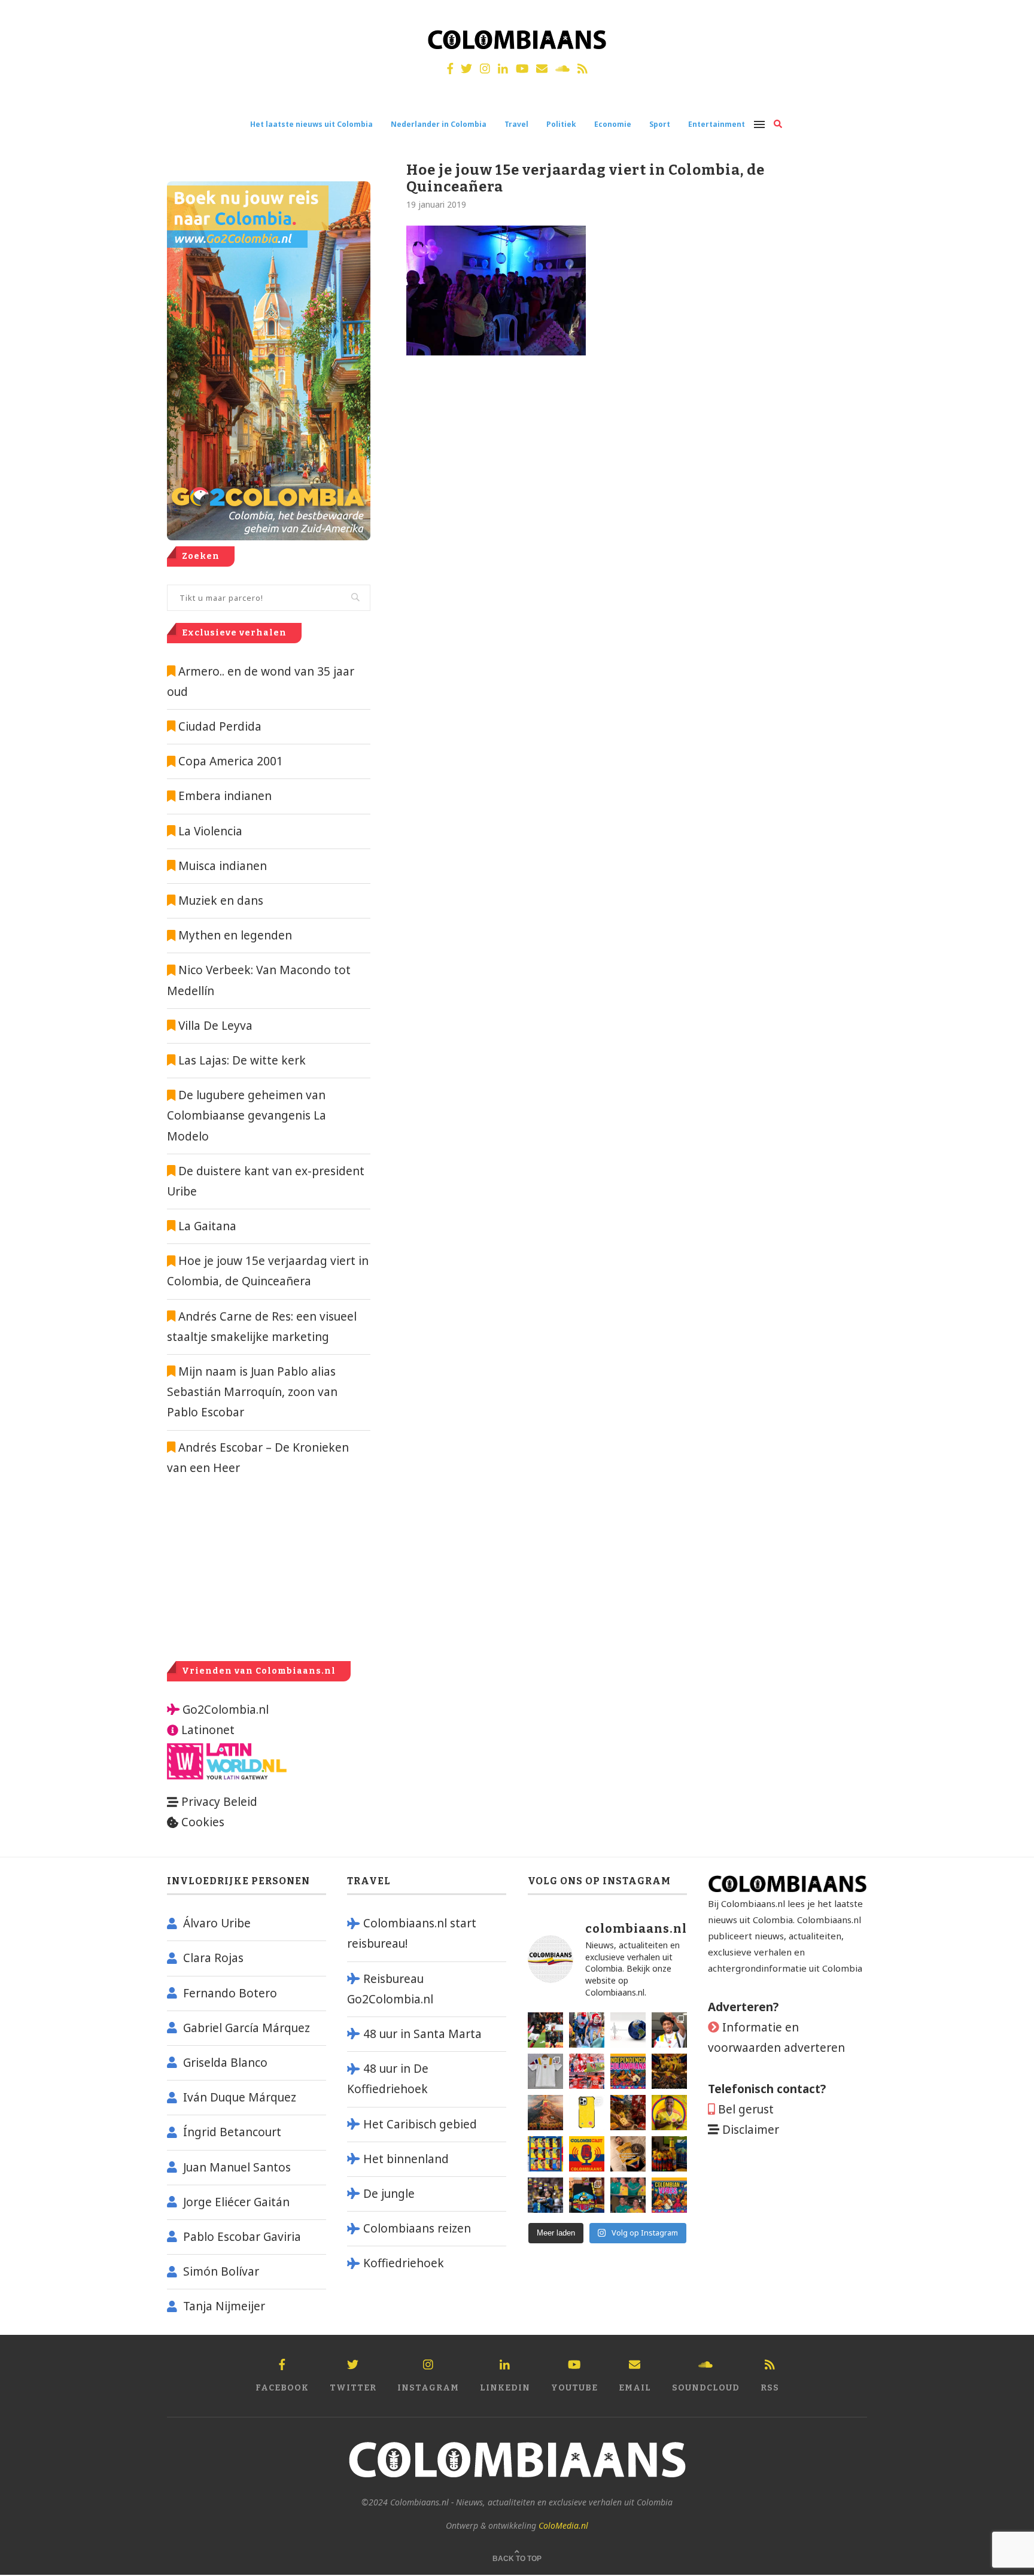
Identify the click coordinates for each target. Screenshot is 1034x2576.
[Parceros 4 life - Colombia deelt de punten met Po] (628, 2195)
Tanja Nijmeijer (224, 2306)
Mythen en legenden (235, 935)
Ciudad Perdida (220, 726)
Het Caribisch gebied (420, 2124)
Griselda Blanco (225, 2063)
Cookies (203, 1822)
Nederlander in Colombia (439, 124)
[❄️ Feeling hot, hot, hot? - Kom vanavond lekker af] (669, 2195)
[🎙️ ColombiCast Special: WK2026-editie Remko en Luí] (587, 2154)
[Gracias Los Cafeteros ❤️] (669, 2071)
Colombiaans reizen (417, 2228)
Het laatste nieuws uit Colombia (311, 124)
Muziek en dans (221, 901)
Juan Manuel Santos (237, 2167)
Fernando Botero (230, 1993)
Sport (660, 124)
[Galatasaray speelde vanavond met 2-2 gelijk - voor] (545, 2030)
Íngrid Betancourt (232, 2132)
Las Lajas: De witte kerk (242, 1060)
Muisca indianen (223, 866)
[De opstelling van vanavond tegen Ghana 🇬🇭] (545, 2154)
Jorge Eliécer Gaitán (236, 2202)
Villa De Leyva (215, 1026)
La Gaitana (206, 1226)
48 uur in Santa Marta (422, 2034)
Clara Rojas (213, 1958)
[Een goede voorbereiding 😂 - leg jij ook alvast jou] (628, 2154)
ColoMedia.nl (563, 2525)
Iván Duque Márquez (240, 2097)
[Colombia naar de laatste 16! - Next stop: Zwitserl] (669, 2113)
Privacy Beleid (219, 1802)
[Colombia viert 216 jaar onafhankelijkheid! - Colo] (628, 2071)
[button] (1009, 17)
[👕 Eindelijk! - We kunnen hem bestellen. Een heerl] (545, 2071)
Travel (516, 124)
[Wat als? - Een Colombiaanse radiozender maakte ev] (545, 2195)
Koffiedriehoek (404, 2263)
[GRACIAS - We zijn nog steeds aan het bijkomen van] (587, 2195)
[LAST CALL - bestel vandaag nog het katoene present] (669, 2030)
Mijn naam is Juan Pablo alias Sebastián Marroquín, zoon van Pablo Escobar (252, 1392)
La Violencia (210, 831)
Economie (613, 124)
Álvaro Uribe (217, 1923)
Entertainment (717, 124)
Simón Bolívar (221, 2271)
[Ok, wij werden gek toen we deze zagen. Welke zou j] (587, 2113)
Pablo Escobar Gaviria (242, 2237)
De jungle (389, 2194)
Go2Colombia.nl (226, 1710)
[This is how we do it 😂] (628, 2113)
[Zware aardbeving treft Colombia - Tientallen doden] (628, 2030)
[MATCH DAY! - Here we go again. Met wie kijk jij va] (669, 2154)
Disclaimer (751, 2130)
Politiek (561, 124)
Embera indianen (225, 796)
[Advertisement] (267, 1568)
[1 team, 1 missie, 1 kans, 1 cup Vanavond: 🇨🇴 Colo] (545, 2113)
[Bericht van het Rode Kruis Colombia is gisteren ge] (587, 2030)
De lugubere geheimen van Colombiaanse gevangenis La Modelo (247, 1115)
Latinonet (206, 1730)
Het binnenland (406, 2159)
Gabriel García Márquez (247, 2028)
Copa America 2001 (231, 761)
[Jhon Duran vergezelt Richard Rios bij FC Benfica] (587, 2071)
